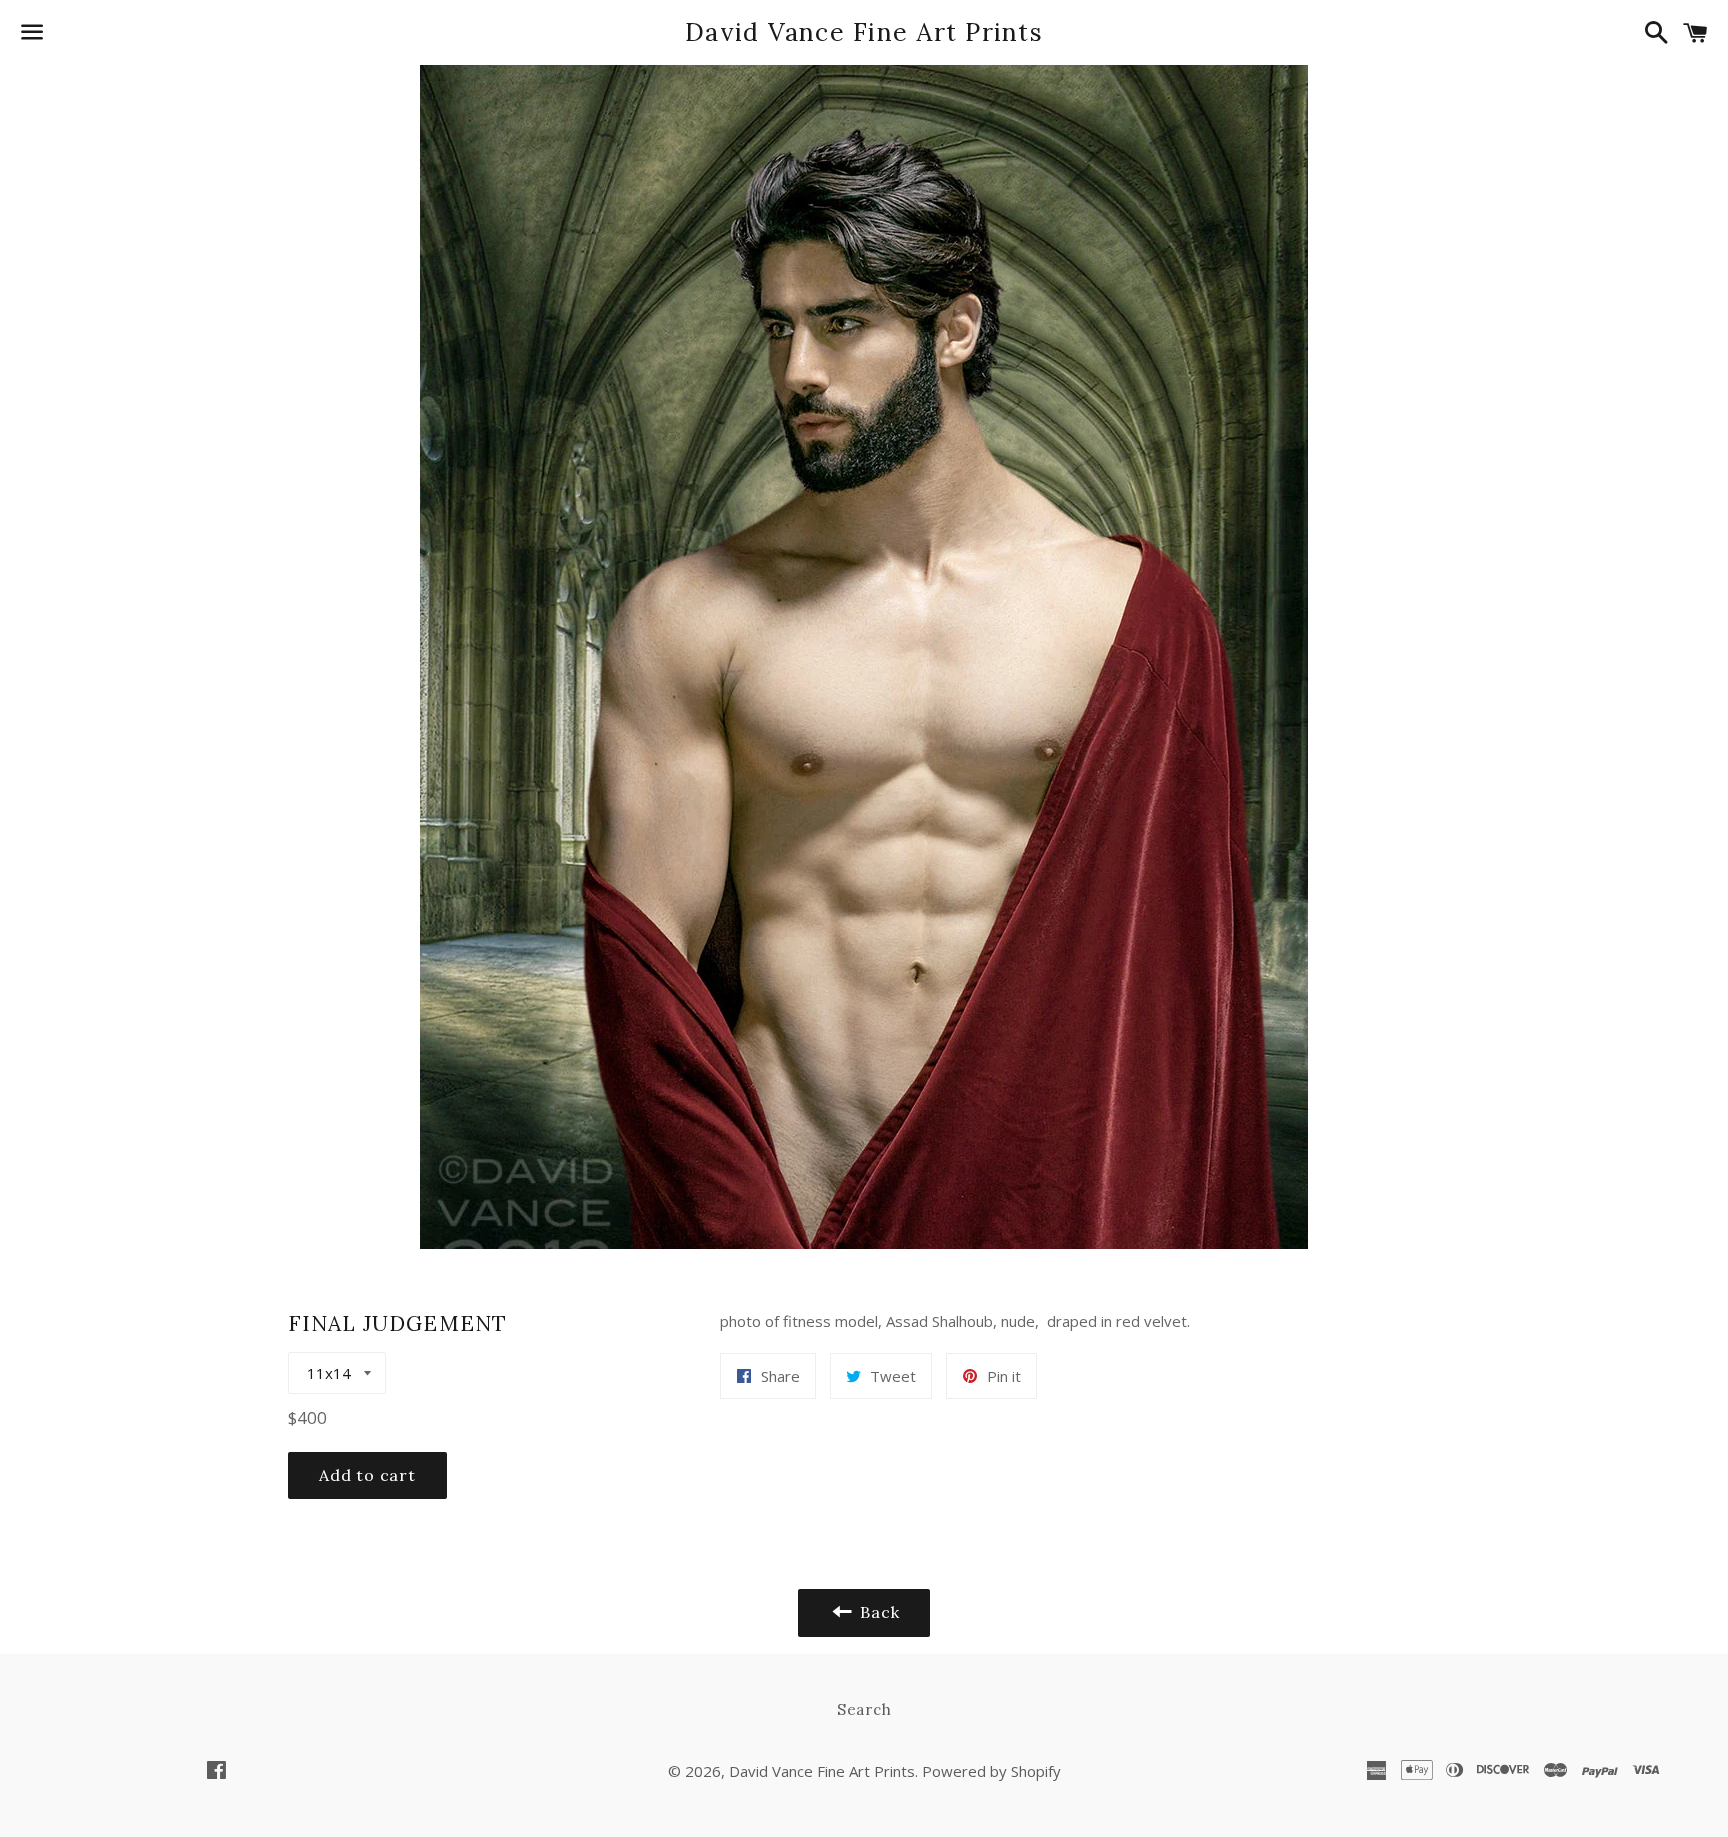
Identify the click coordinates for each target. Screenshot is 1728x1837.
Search (864, 1709)
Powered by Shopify (991, 1771)
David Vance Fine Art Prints (864, 32)
